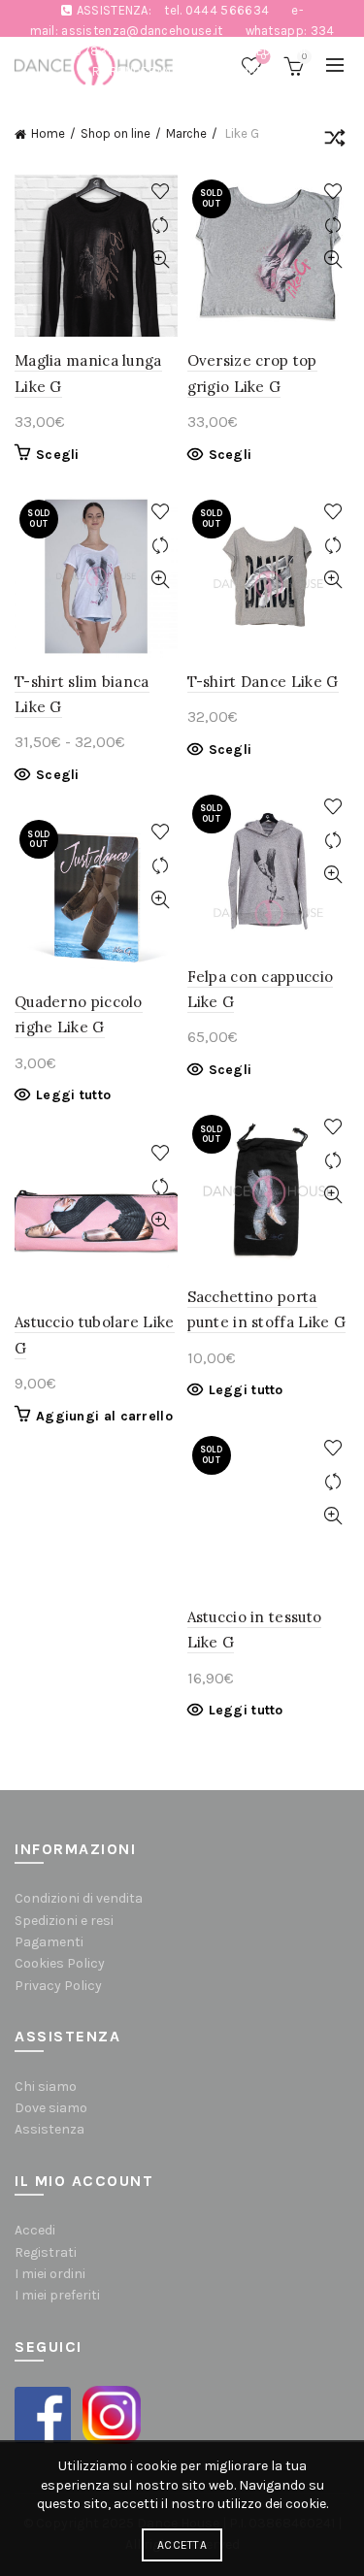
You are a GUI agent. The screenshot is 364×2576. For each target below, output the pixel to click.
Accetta (182, 2545)
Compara (161, 226)
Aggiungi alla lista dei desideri (161, 192)
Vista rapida (161, 260)
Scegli (58, 455)
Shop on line (116, 133)
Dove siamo (51, 2108)
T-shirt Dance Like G (263, 682)
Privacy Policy (58, 1986)
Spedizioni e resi (64, 1921)
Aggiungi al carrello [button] (104, 1416)
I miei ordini (50, 2274)
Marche (186, 133)
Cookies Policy (60, 1963)
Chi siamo (46, 2087)
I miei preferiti (57, 2295)
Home (48, 133)
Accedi (35, 2230)
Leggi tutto (73, 1095)
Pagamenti (49, 1942)
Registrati (46, 2252)
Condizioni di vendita (79, 1898)
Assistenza (50, 2129)
